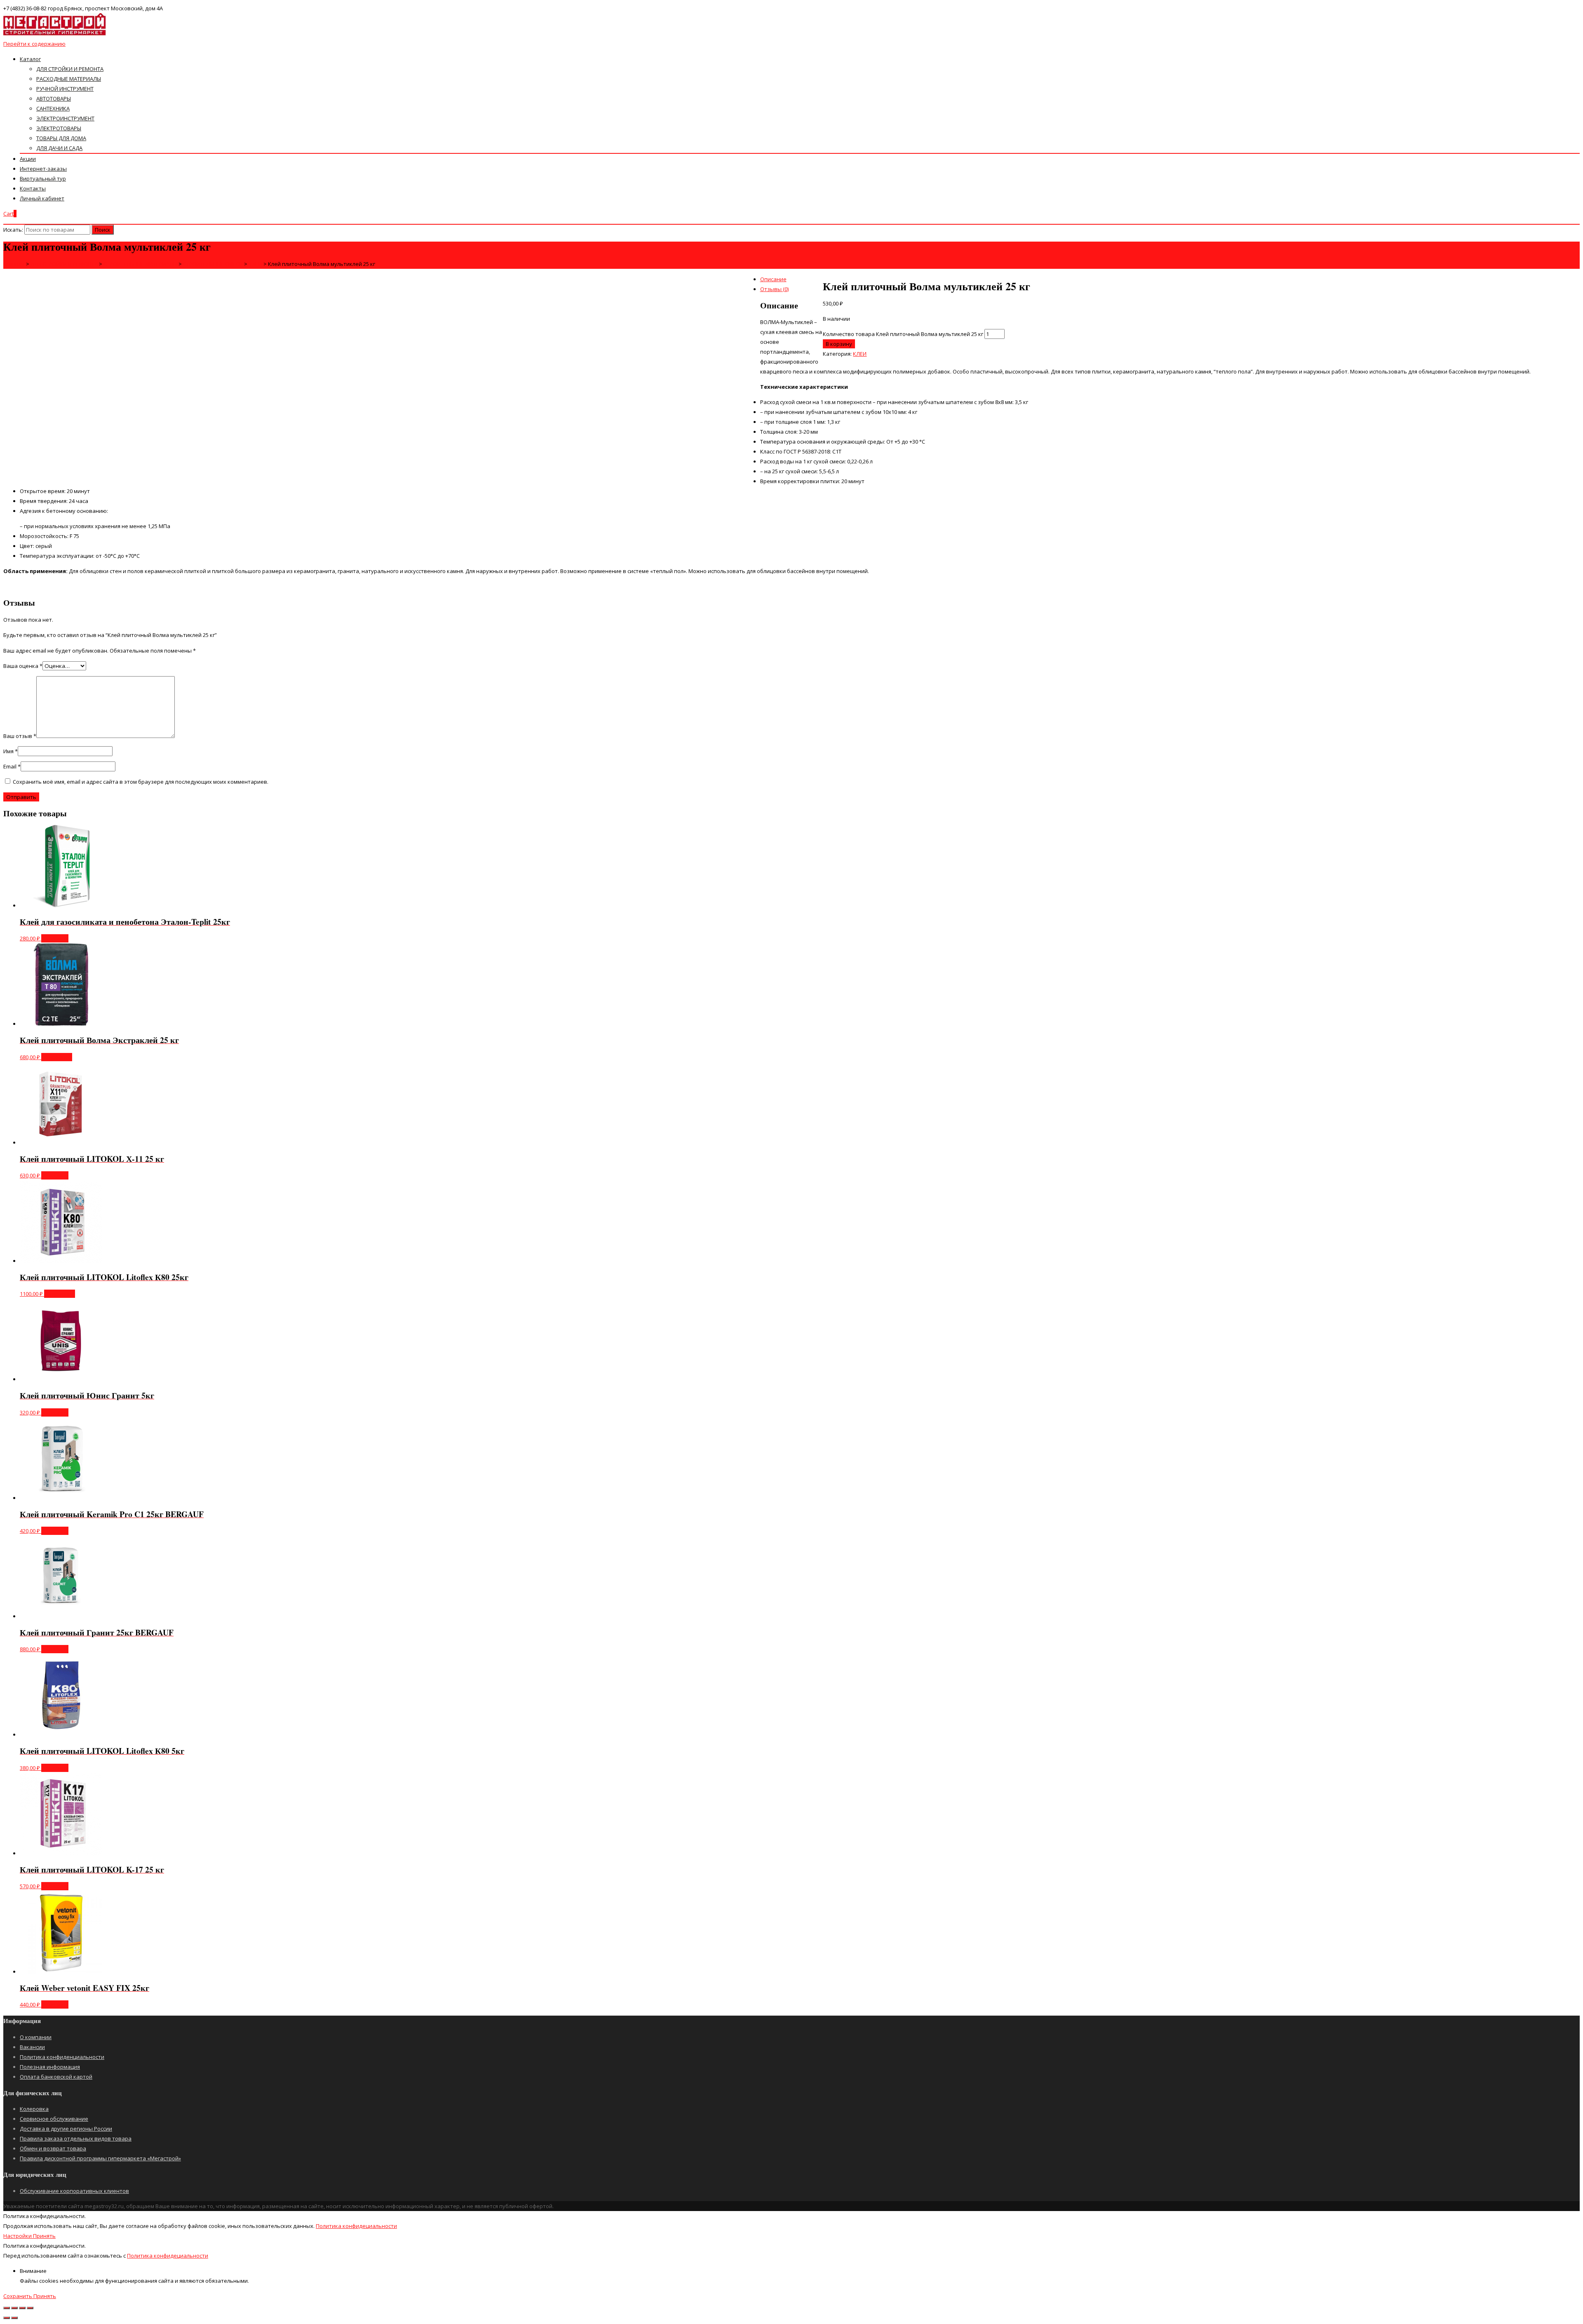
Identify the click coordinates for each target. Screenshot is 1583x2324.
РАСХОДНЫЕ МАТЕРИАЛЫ (69, 79)
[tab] (800, 279)
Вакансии (32, 2047)
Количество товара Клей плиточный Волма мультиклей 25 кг (903, 334)
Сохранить (18, 2296)
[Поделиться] (14, 2308)
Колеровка (34, 2109)
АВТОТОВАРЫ (54, 99)
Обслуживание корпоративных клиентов (74, 2191)
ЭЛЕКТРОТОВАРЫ (59, 128)
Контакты (33, 188)
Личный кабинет (42, 198)
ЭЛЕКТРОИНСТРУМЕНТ (65, 118)
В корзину (839, 344)
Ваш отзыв (20, 736)
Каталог (30, 59)
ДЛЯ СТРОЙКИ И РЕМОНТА (70, 69)
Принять (44, 2236)
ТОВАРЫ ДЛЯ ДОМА (61, 138)
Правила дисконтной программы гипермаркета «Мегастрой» (100, 2158)
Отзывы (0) (774, 289)
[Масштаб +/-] (30, 2308)
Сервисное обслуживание (54, 2119)
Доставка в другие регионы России (66, 2129)
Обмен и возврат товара (53, 2148)
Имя (11, 751)
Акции (28, 159)
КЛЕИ (860, 354)
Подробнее (57, 1057)
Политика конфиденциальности (62, 2057)
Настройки (18, 2236)
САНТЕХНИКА (53, 108)
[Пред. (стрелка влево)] (7, 2318)
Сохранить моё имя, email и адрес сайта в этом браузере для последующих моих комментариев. (141, 782)
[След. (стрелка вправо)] (14, 2318)
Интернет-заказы (43, 169)
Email (12, 766)
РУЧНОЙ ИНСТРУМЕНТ (65, 89)
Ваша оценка (23, 666)
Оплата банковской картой (56, 2077)
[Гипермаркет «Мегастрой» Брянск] (55, 34)
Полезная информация (50, 2067)
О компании (36, 2037)
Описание (773, 279)
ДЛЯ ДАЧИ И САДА (59, 148)
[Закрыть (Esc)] (7, 2308)
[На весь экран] (22, 2308)
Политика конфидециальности (356, 2226)
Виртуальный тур (43, 179)
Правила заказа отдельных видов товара (76, 2138)
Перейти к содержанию (34, 44)
